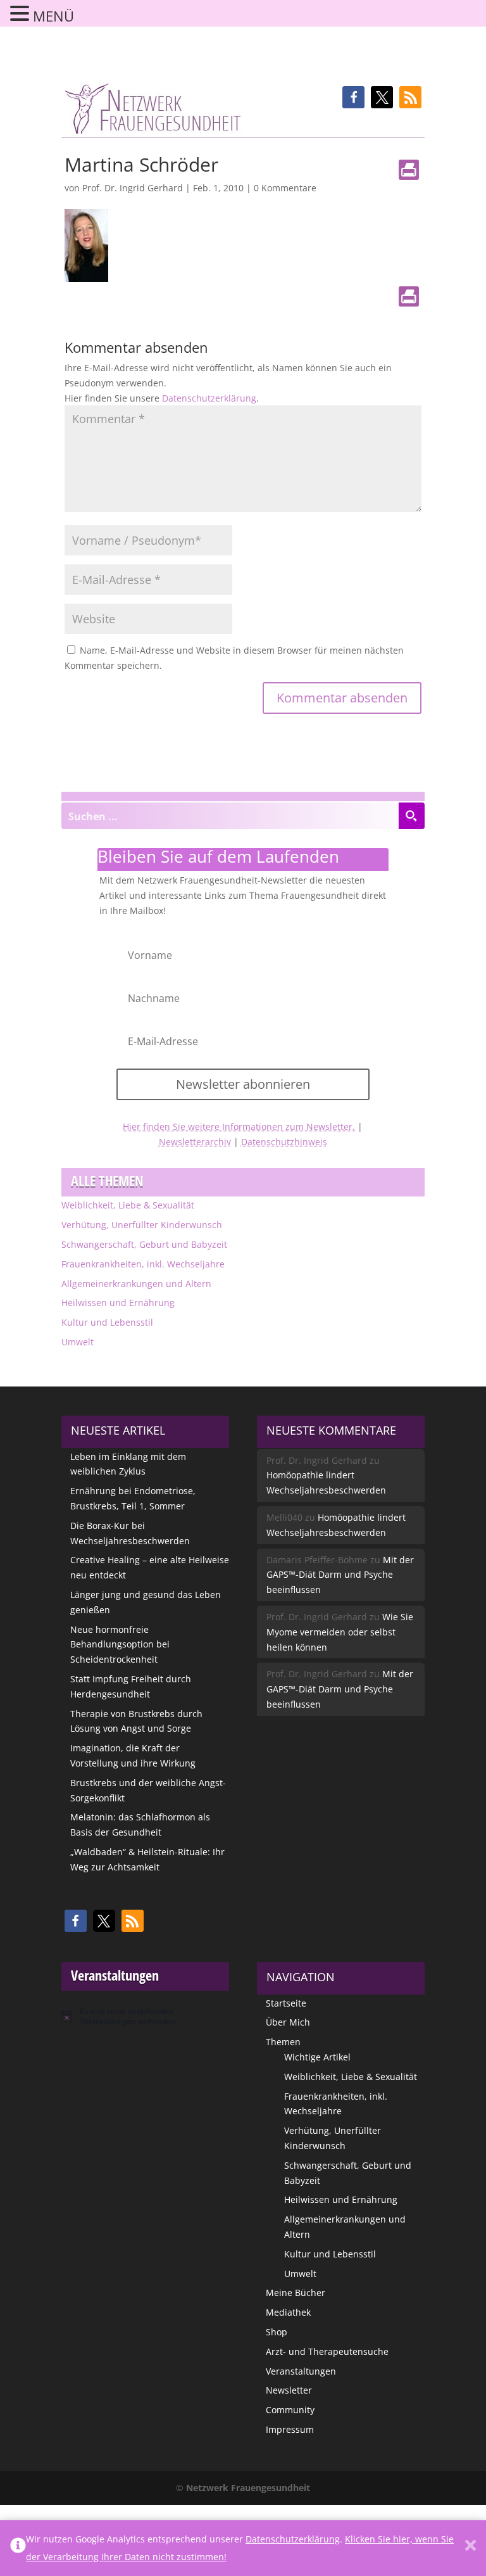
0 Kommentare (285, 188)
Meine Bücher (296, 2293)
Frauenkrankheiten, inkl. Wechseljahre (143, 1264)
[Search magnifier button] (411, 816)
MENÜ (53, 16)
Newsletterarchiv (195, 1142)
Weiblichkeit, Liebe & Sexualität (128, 1205)
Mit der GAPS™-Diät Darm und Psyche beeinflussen (340, 1575)
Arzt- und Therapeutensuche (327, 2351)
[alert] (146, 2016)
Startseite (286, 2003)
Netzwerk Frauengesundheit (248, 2488)
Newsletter (289, 2390)
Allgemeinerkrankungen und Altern (136, 1284)
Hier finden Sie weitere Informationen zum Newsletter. (239, 1126)
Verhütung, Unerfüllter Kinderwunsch (142, 1225)
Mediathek (288, 2312)
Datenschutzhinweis (284, 1142)
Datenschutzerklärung (209, 398)
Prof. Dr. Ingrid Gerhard (133, 188)
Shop (277, 2332)
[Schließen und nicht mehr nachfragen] (470, 2548)
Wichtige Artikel (317, 2057)
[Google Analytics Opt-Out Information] (18, 2548)
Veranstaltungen (301, 2371)
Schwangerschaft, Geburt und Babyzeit (144, 1244)
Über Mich (288, 2022)
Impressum (290, 2429)
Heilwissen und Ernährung (118, 1303)
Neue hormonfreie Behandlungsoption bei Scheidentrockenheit (120, 1645)
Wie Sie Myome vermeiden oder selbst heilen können (340, 1632)
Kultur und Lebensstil (107, 1322)
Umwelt (78, 1342)
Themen (283, 2042)
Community (290, 2410)
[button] (353, 97)
